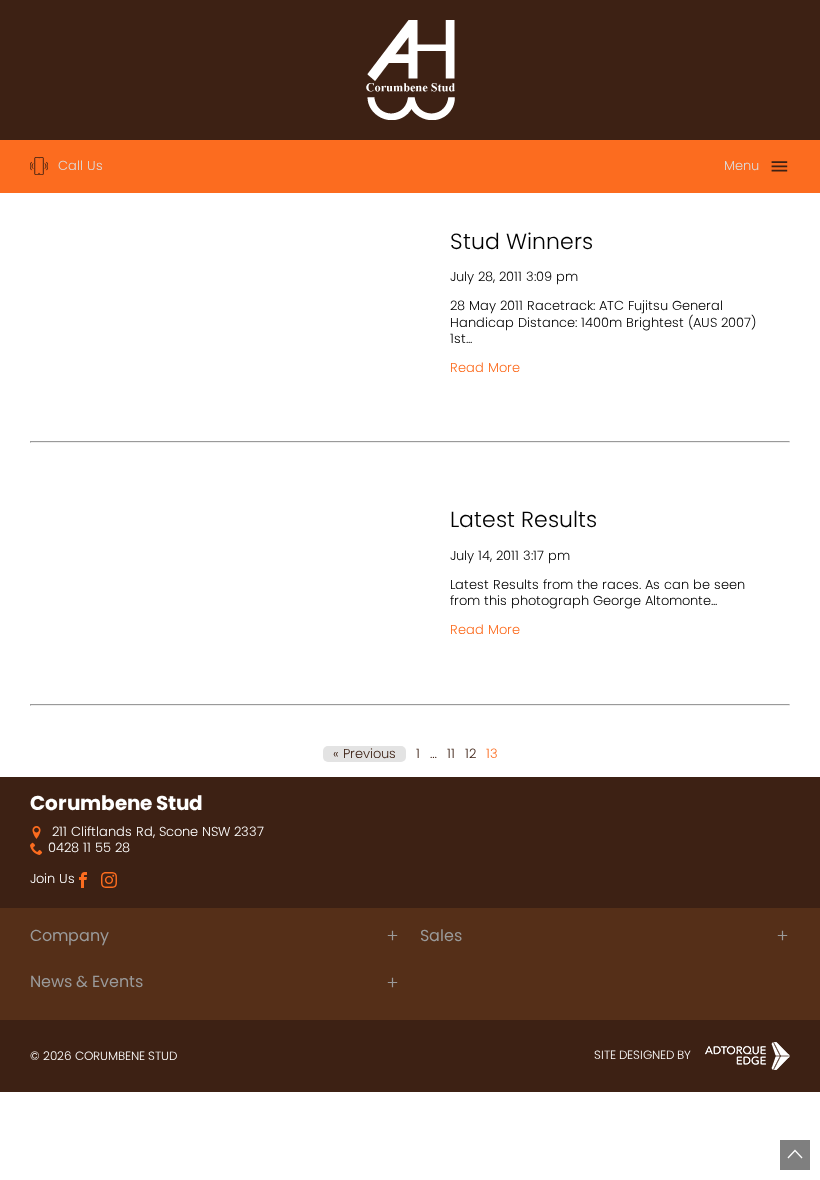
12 (470, 754)
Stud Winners (521, 241)
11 (451, 754)
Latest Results (523, 519)
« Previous (364, 754)
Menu (741, 165)
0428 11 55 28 (89, 848)
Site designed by (644, 1054)
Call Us (80, 165)
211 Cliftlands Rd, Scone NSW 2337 (156, 832)
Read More (485, 368)
